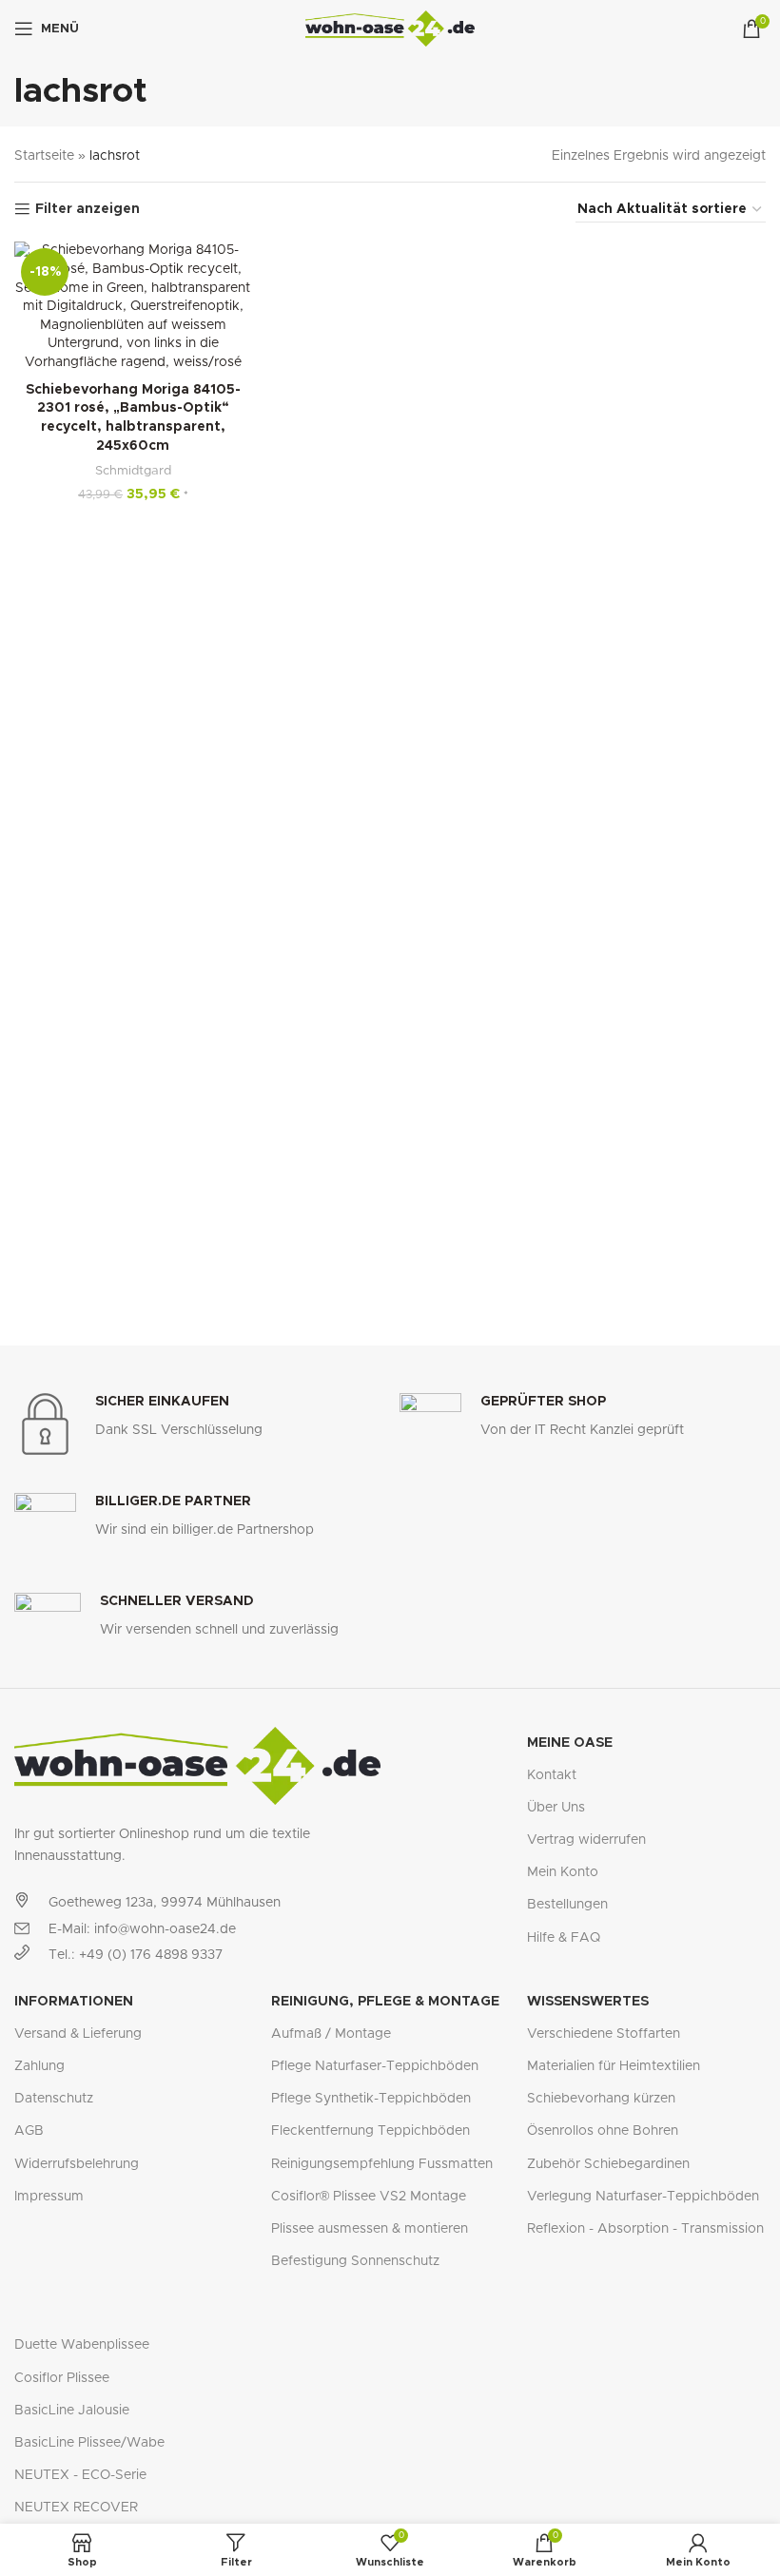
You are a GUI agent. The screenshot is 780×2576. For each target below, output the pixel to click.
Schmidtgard (133, 471)
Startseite (44, 156)
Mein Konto (563, 1872)
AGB (29, 2131)
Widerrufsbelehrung (77, 2164)
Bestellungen (567, 1905)
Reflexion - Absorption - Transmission (645, 2229)
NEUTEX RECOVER (76, 2508)
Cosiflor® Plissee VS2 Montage (369, 2197)
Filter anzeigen (88, 209)
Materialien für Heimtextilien (614, 2066)
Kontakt (552, 1775)
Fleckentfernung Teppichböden (370, 2131)
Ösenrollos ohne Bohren (603, 2131)
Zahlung (39, 2066)
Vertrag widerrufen (586, 1840)
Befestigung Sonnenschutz (355, 2261)
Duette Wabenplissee (82, 2345)
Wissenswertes (588, 2002)
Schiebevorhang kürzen (601, 2099)
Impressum (49, 2197)
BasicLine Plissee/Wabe (89, 2443)
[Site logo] (390, 29)
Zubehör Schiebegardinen (608, 2164)
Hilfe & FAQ (564, 1938)
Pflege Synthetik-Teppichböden (371, 2099)
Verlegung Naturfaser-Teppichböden (643, 2197)
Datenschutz (54, 2099)
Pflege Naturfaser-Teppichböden (375, 2066)
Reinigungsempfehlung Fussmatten (382, 2164)
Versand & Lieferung (78, 2034)
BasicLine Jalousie (72, 2411)
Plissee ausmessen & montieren (370, 2229)
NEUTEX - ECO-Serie (80, 2475)
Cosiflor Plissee (62, 2378)
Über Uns (556, 1808)
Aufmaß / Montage (331, 2034)
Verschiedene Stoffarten (604, 2034)
